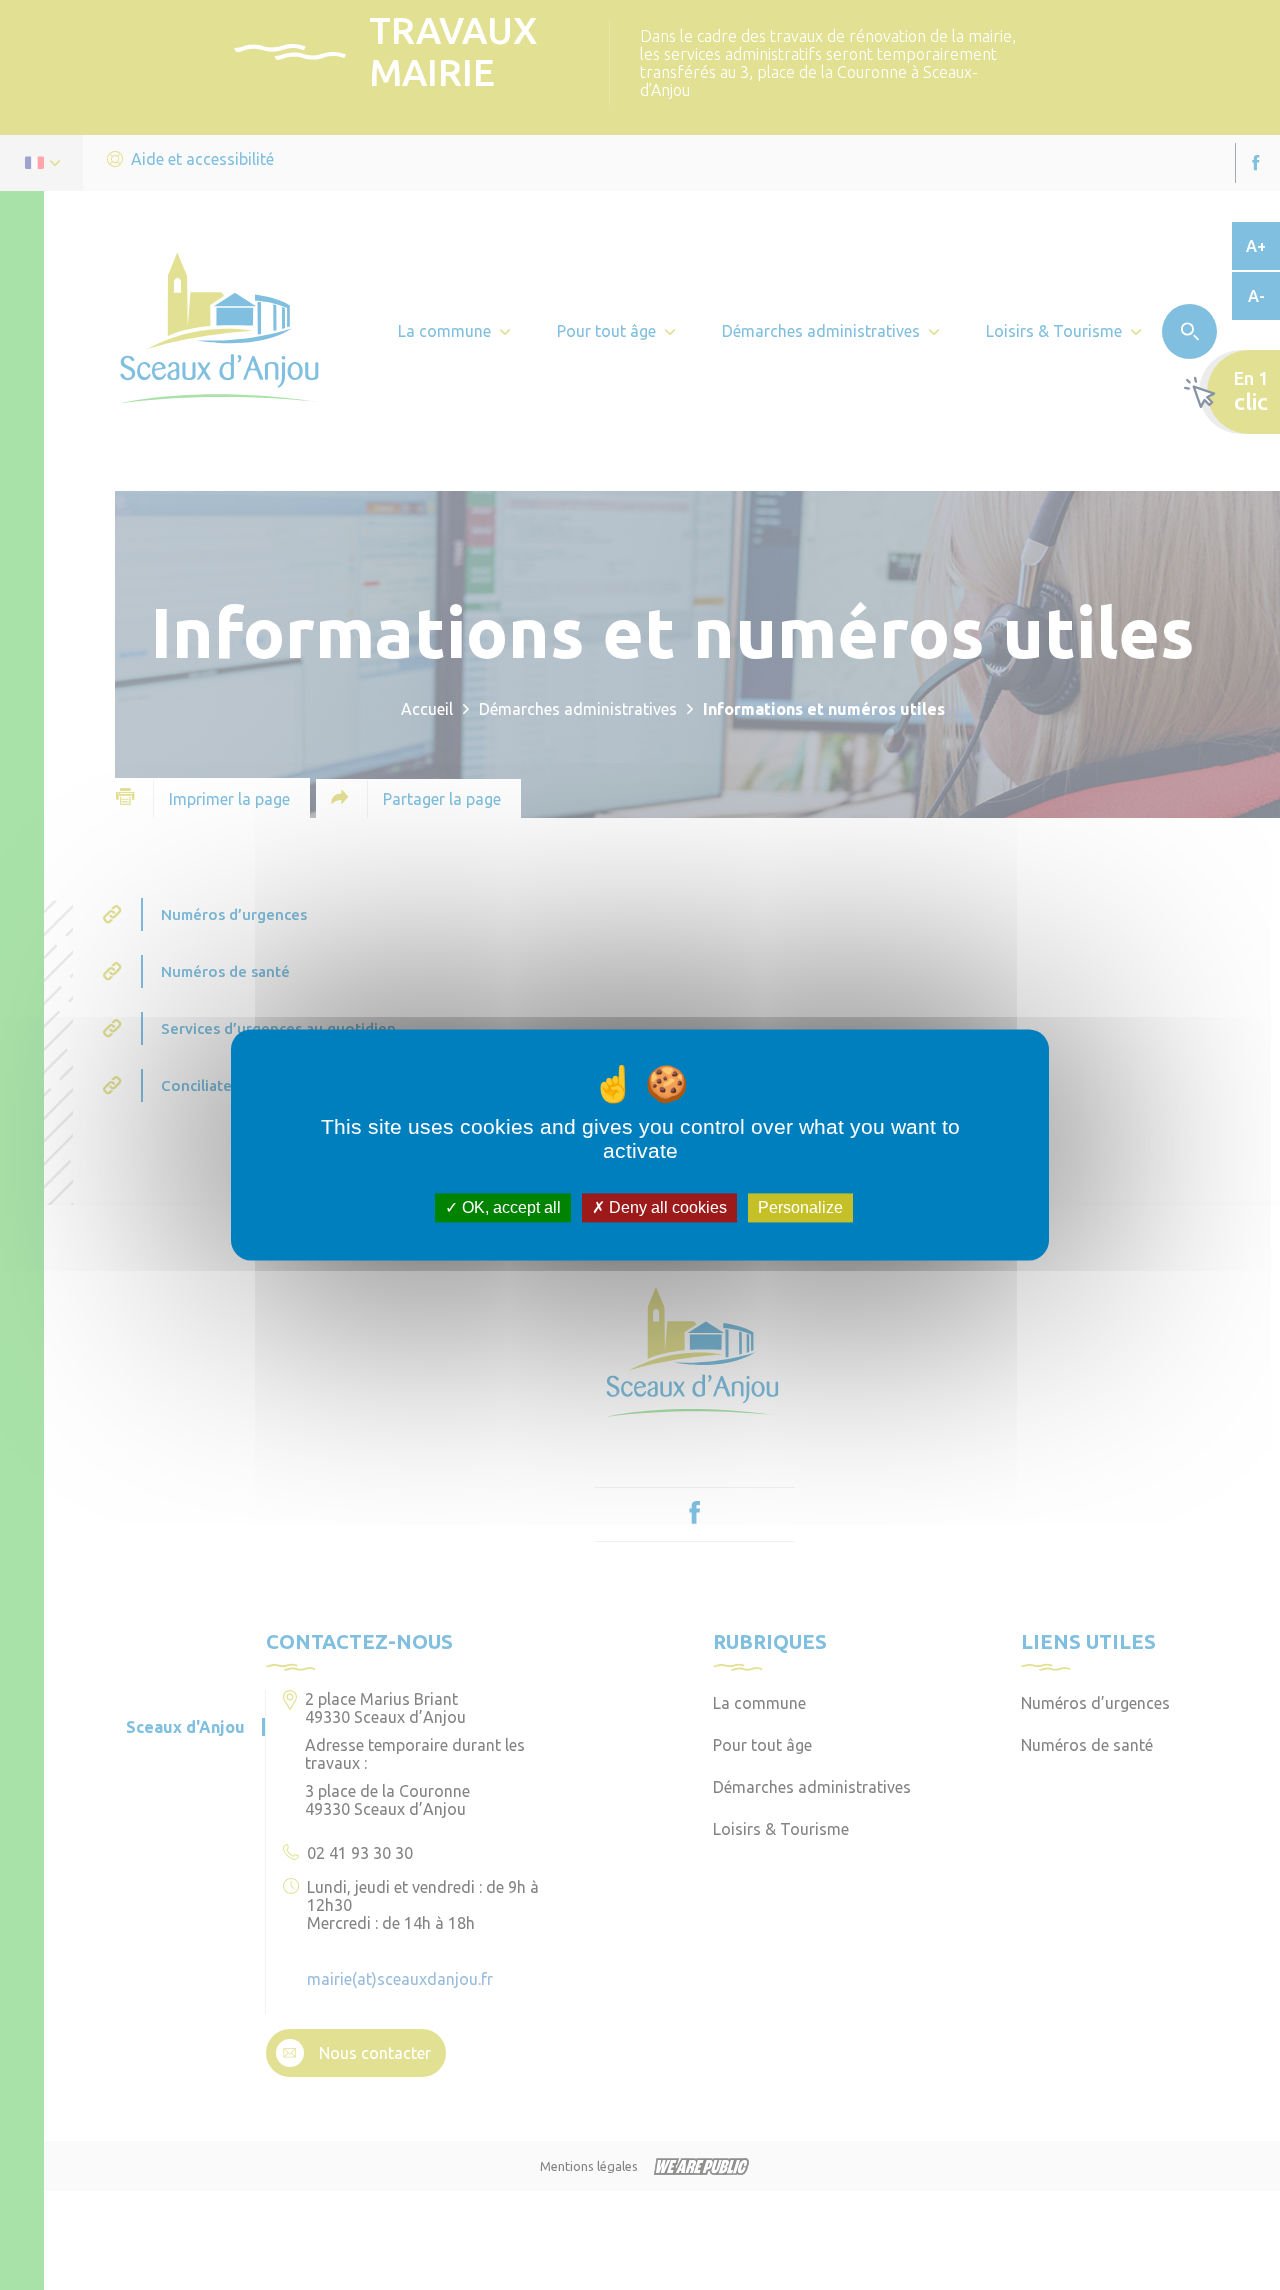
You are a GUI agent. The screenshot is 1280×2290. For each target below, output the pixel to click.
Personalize (800, 1207)
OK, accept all (509, 1207)
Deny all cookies (666, 1207)
